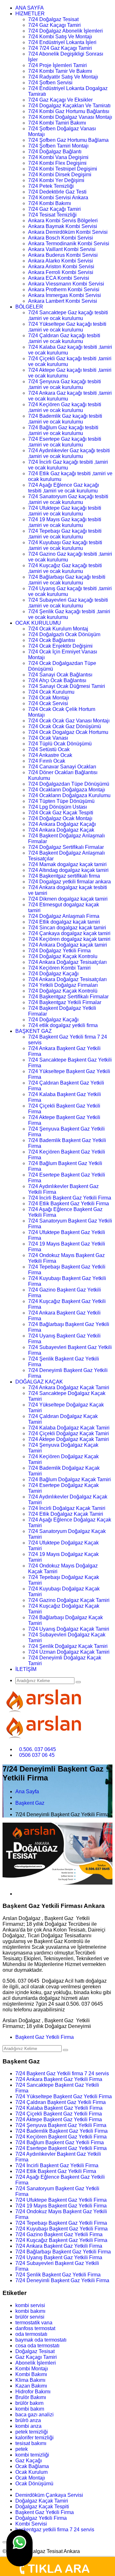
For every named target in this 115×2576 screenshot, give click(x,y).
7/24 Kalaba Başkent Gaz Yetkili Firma (59, 2108)
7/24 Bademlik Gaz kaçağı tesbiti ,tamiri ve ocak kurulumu (65, 419)
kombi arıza (28, 2426)
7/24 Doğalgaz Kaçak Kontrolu (63, 956)
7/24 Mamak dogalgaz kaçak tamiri (67, 864)
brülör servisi (30, 2317)
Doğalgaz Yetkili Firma (41, 2518)
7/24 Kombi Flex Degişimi (57, 163)
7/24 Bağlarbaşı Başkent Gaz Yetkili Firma (63, 2252)
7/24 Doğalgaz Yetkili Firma (59, 951)
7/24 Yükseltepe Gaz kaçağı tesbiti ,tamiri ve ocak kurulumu (67, 327)
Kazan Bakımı (31, 2386)
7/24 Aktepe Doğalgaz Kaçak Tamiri (69, 1439)
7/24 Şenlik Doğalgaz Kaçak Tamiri (68, 1646)
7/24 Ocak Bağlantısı (52, 640)
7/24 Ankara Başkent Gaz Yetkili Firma (59, 2079)
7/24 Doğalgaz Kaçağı (53, 974)
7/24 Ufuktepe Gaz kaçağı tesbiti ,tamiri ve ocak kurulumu (65, 511)
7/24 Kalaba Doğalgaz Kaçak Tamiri (69, 1428)
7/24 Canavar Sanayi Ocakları (62, 767)
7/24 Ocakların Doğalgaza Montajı (67, 790)
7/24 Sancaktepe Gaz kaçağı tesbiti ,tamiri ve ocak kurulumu (68, 315)
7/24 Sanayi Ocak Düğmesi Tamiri (67, 686)
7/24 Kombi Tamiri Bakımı (57, 123)
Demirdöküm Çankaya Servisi (49, 2495)
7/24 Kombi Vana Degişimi (58, 157)
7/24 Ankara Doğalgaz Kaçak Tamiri (69, 1387)
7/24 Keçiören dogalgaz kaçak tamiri (69, 939)
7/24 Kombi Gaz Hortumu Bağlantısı (69, 111)
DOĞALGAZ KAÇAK (39, 1382)
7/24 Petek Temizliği (51, 186)
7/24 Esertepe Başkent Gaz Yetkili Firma (61, 2148)
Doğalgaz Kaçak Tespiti (42, 2507)
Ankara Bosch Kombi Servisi (61, 238)
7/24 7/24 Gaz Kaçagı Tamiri (60, 48)
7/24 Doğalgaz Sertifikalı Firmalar (66, 847)
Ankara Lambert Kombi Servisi (63, 301)
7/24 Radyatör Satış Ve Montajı (63, 77)
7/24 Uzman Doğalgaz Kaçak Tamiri (69, 1652)
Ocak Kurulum (31, 2472)
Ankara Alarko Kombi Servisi (61, 261)
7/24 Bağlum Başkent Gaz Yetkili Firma (60, 2142)
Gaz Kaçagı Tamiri (36, 2357)
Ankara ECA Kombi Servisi (59, 278)
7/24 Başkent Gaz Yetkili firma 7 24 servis (62, 2073)
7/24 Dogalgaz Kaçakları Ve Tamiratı (69, 106)
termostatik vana (34, 2323)
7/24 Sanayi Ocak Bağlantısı (60, 675)
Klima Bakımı (30, 2380)
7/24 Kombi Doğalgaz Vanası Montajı (70, 117)
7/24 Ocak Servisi (48, 703)
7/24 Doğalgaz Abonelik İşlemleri (65, 31)
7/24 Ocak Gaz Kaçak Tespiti (61, 813)
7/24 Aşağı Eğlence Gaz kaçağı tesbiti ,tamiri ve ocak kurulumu (64, 488)
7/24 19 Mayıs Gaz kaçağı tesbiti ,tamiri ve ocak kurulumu (65, 522)
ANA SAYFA (30, 8)
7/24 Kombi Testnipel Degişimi (63, 169)
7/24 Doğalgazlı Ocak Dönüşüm (64, 634)
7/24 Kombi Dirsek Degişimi (60, 175)
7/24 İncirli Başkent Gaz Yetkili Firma (70, 1198)
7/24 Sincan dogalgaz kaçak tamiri (67, 928)
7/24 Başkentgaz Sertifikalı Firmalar (68, 997)
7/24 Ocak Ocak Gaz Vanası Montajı (69, 721)
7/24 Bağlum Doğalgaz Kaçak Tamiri (69, 1479)
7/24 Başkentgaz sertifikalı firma (64, 876)
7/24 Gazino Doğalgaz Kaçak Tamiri (69, 1600)
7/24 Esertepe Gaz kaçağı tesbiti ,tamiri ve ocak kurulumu (65, 442)
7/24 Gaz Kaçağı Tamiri (54, 209)
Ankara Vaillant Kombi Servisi (62, 249)
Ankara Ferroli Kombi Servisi (61, 272)
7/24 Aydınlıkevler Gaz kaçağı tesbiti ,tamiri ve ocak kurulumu (69, 453)
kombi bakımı (30, 2311)
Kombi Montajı (32, 2369)
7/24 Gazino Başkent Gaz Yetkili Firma (59, 2234)
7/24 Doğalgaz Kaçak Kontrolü (63, 991)
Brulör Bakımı (31, 2397)
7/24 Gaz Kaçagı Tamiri (54, 25)
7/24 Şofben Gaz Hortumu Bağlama (68, 140)
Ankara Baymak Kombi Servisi (63, 226)
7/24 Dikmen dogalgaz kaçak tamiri (68, 899)
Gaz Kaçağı (29, 2461)
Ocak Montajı (30, 2478)
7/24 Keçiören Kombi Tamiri (59, 968)
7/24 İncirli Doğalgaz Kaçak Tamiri (67, 1508)
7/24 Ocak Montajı (49, 698)
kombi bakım (30, 2409)
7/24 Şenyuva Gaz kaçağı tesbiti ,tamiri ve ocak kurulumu (65, 384)
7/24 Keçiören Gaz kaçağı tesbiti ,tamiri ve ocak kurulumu (65, 407)
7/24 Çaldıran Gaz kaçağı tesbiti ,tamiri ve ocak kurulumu (64, 338)
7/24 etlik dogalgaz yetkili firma (63, 1025)
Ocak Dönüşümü (34, 2484)
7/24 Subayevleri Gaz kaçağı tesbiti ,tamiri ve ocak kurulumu (68, 603)
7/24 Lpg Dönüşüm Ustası (57, 807)
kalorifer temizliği (34, 2438)
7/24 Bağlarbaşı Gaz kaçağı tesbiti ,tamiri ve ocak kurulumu (67, 580)
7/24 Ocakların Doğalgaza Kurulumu (69, 795)
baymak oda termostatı (41, 2340)
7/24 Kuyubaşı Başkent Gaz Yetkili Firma (61, 2229)
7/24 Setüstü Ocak (49, 749)
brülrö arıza (28, 2420)
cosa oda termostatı (37, 2346)
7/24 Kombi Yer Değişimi (56, 180)
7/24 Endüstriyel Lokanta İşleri (62, 42)
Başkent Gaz (30, 1803)
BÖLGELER (29, 307)
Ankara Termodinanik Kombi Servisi (69, 244)
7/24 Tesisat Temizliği (52, 215)
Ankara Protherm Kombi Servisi (64, 290)
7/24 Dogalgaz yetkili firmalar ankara (69, 882)
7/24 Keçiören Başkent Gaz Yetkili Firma (61, 2137)
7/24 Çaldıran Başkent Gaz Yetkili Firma (61, 2102)
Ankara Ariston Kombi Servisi (61, 267)
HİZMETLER (30, 14)
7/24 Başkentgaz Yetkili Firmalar (65, 1002)
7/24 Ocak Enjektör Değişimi (60, 646)
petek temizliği (32, 2432)
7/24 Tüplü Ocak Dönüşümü (60, 744)
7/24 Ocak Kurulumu (51, 692)
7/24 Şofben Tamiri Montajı (58, 146)
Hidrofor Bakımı (33, 2392)
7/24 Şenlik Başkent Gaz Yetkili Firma (58, 2275)
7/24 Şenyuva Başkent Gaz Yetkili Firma (61, 2125)
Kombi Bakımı (31, 2374)
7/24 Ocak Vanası (48, 738)
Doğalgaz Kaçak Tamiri (42, 2501)
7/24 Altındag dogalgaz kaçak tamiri (68, 870)
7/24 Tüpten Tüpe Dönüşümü (61, 801)
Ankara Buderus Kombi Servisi (63, 255)
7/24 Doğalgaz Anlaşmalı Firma (64, 916)
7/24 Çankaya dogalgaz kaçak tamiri (69, 933)
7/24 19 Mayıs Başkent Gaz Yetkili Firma (61, 2206)
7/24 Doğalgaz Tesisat (53, 19)
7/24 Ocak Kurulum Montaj (58, 629)
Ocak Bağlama (32, 2466)
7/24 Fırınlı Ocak (47, 761)
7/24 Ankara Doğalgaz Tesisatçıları (67, 962)
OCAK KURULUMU (38, 623)
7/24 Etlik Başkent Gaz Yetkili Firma (69, 1204)
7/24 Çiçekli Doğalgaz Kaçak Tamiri (69, 1433)
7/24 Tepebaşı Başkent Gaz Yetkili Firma (61, 2223)
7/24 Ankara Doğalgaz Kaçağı (62, 824)
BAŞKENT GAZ (34, 1031)
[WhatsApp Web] (19, 2548)
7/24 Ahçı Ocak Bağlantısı (57, 680)
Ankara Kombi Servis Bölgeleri (63, 221)
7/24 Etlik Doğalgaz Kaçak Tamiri (66, 1514)
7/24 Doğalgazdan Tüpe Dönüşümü (69, 784)
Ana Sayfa (27, 1791)
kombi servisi (30, 2305)
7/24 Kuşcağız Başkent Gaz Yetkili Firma (61, 2240)
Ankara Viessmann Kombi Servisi (66, 284)
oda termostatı (31, 2334)
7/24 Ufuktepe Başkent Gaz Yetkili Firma (61, 2200)
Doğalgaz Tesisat (35, 2351)
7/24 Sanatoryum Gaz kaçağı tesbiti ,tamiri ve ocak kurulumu (68, 499)
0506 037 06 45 (37, 1755)
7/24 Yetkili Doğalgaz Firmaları (63, 985)
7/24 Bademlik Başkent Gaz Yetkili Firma (61, 2131)
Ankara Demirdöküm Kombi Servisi (68, 232)
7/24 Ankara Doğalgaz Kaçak (61, 830)
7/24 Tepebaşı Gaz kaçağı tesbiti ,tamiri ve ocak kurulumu (65, 534)
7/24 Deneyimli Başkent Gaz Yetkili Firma (62, 2280)
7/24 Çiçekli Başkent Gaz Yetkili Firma (59, 2114)
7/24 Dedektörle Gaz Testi (57, 192)
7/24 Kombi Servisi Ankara (58, 198)
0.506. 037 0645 (38, 1749)
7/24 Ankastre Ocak (50, 755)
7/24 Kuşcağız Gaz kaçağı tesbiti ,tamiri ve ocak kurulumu (65, 568)
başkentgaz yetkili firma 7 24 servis (55, 2530)
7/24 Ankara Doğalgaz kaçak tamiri (68, 945)
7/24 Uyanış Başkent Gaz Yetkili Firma (59, 2257)
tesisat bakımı (31, 2443)
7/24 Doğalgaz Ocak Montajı (60, 818)
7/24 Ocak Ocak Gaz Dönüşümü (65, 726)
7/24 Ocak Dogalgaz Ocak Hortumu (68, 732)
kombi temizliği (32, 2455)
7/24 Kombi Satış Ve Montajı (60, 37)
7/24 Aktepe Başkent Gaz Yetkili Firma (59, 2119)
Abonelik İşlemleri (36, 2363)
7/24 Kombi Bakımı (50, 203)
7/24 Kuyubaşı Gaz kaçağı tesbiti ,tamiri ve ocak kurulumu (65, 545)
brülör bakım (29, 2403)
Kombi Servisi (31, 2524)
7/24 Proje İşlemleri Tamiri (57, 65)
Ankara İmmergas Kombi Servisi (65, 295)
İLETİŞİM (26, 1669)
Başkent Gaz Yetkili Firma (45, 2037)
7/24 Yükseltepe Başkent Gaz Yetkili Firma (64, 2096)
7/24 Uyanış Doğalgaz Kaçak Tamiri (69, 1629)
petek (22, 2449)
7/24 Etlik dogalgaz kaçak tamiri (64, 922)
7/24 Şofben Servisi (50, 83)
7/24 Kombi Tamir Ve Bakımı (60, 71)
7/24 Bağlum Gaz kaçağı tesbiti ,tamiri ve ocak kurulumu (63, 430)
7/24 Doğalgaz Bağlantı (55, 152)
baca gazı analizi (34, 2415)
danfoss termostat (35, 2328)
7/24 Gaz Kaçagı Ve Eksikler (60, 100)
